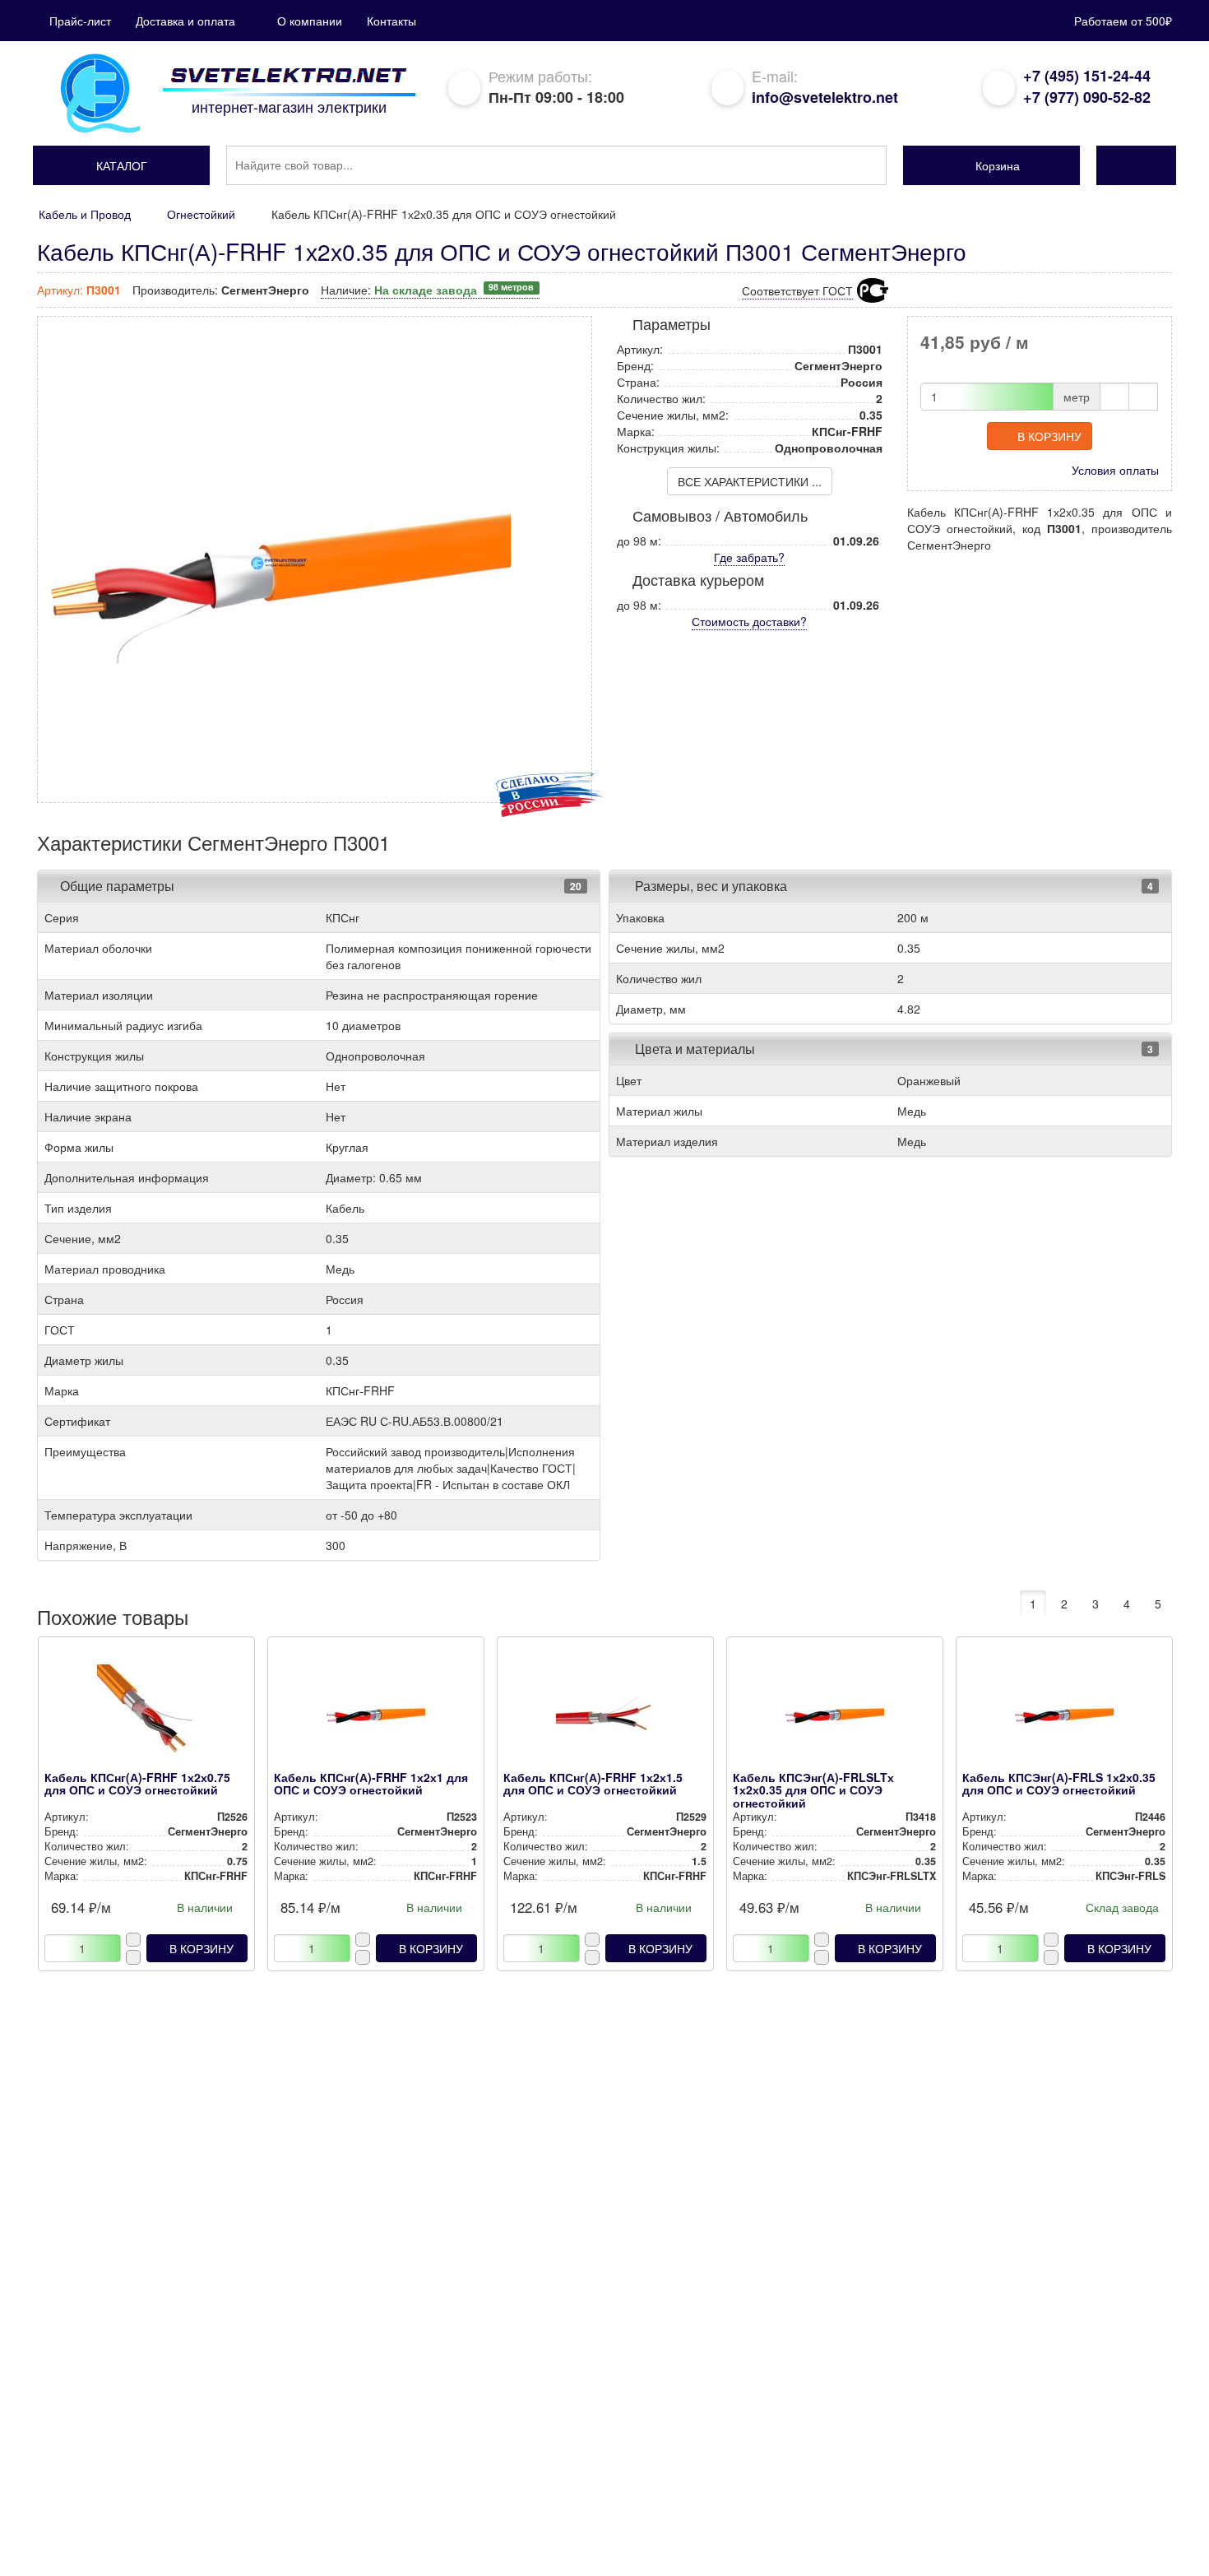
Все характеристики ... (750, 481)
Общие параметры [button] (117, 886)
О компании (310, 21)
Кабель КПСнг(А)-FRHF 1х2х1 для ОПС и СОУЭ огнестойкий (371, 1783)
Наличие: (427, 290)
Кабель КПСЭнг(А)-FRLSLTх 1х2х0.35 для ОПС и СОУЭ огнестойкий (813, 1790)
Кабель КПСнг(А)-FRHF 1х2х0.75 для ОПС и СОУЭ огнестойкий (137, 1783)
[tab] (319, 886)
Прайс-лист (80, 21)
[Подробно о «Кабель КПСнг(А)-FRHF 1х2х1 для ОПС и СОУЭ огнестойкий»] (375, 1718)
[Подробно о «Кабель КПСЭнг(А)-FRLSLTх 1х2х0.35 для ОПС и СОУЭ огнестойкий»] (834, 1718)
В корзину (1049, 436)
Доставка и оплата (185, 21)
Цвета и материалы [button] (693, 1049)
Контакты (391, 21)
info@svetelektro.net (825, 97)
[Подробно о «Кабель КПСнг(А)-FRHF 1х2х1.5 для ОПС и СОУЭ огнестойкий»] (605, 1718)
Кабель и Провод (85, 214)
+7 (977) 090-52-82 (1087, 97)
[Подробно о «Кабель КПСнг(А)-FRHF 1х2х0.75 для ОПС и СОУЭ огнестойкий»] (146, 1718)
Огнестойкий (201, 214)
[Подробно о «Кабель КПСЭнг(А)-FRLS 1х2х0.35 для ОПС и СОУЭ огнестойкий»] (1064, 1718)
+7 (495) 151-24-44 (1087, 76)
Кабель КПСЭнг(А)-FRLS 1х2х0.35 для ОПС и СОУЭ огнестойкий (1059, 1783)
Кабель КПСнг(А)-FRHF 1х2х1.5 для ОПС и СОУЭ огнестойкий (593, 1783)
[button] (121, 165)
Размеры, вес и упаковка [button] (709, 886)
